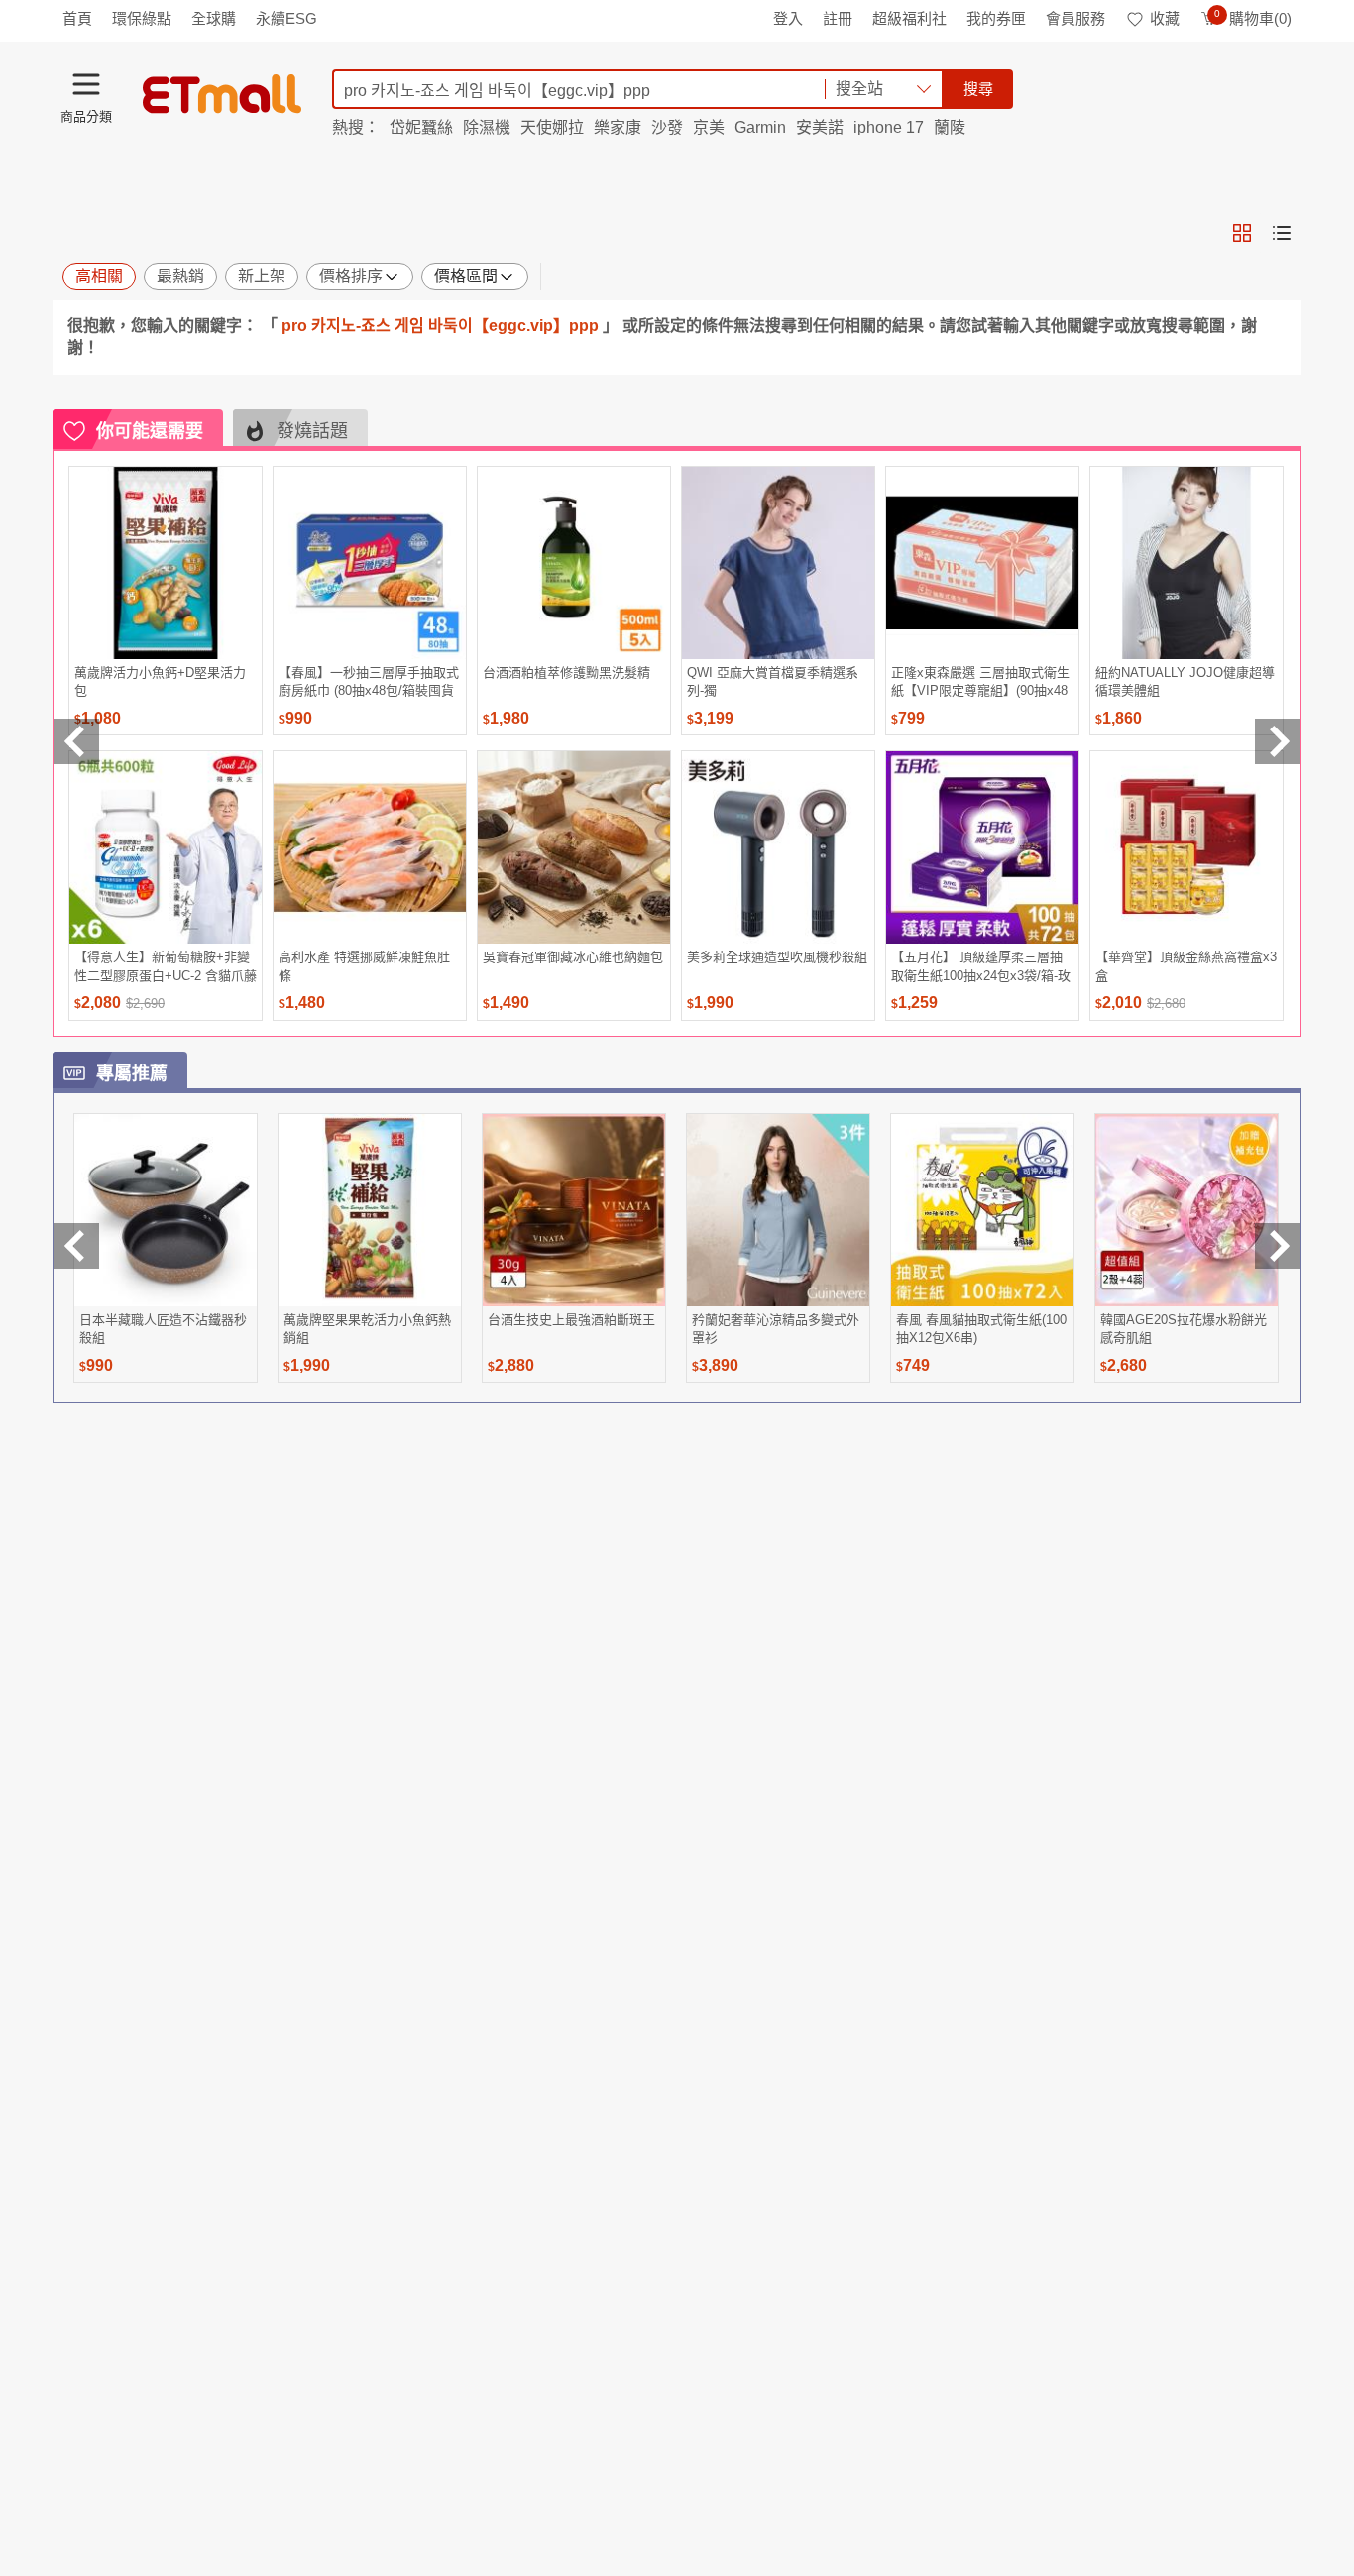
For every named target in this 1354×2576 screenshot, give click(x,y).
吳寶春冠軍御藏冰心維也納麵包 (573, 957)
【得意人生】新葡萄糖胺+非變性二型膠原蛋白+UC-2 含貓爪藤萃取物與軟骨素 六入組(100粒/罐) (166, 966)
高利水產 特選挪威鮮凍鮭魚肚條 (364, 966)
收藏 (1165, 18)
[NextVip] (1278, 1246)
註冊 (838, 18)
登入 (788, 18)
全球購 (214, 18)
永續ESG (286, 18)
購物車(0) (1253, 18)
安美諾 (820, 127)
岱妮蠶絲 (421, 127)
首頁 (77, 18)
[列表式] (1282, 233)
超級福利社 (909, 18)
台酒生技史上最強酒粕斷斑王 (571, 1320)
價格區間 (466, 276)
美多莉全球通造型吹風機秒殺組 (777, 957)
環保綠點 (142, 18)
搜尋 (978, 89)
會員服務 (1075, 18)
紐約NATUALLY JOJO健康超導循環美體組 (1185, 681)
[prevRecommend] (76, 741)
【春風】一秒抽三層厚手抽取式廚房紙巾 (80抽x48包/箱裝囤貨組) (369, 681)
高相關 (99, 276)
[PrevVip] (76, 1246)
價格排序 (351, 276)
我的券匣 (996, 18)
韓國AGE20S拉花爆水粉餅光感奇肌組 (1184, 1329)
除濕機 (487, 127)
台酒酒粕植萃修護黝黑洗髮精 (566, 672)
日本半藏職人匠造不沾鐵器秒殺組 (163, 1329)
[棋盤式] (1242, 233)
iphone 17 (889, 127)
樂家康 (618, 127)
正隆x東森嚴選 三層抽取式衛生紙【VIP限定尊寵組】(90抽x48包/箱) (980, 681)
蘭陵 (950, 127)
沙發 (667, 127)
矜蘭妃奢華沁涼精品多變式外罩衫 (776, 1329)
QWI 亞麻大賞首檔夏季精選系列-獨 (773, 681)
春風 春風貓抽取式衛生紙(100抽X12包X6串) (981, 1329)
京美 (709, 127)
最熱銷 (180, 276)
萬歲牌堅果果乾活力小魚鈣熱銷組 (367, 1329)
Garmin (760, 127)
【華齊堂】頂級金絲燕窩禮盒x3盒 (1186, 966)
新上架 (262, 276)
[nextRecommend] (1278, 741)
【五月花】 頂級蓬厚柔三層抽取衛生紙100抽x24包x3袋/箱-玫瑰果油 (981, 966)
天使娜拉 (552, 127)
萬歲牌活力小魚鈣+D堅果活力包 (160, 681)
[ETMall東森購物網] (222, 94)
